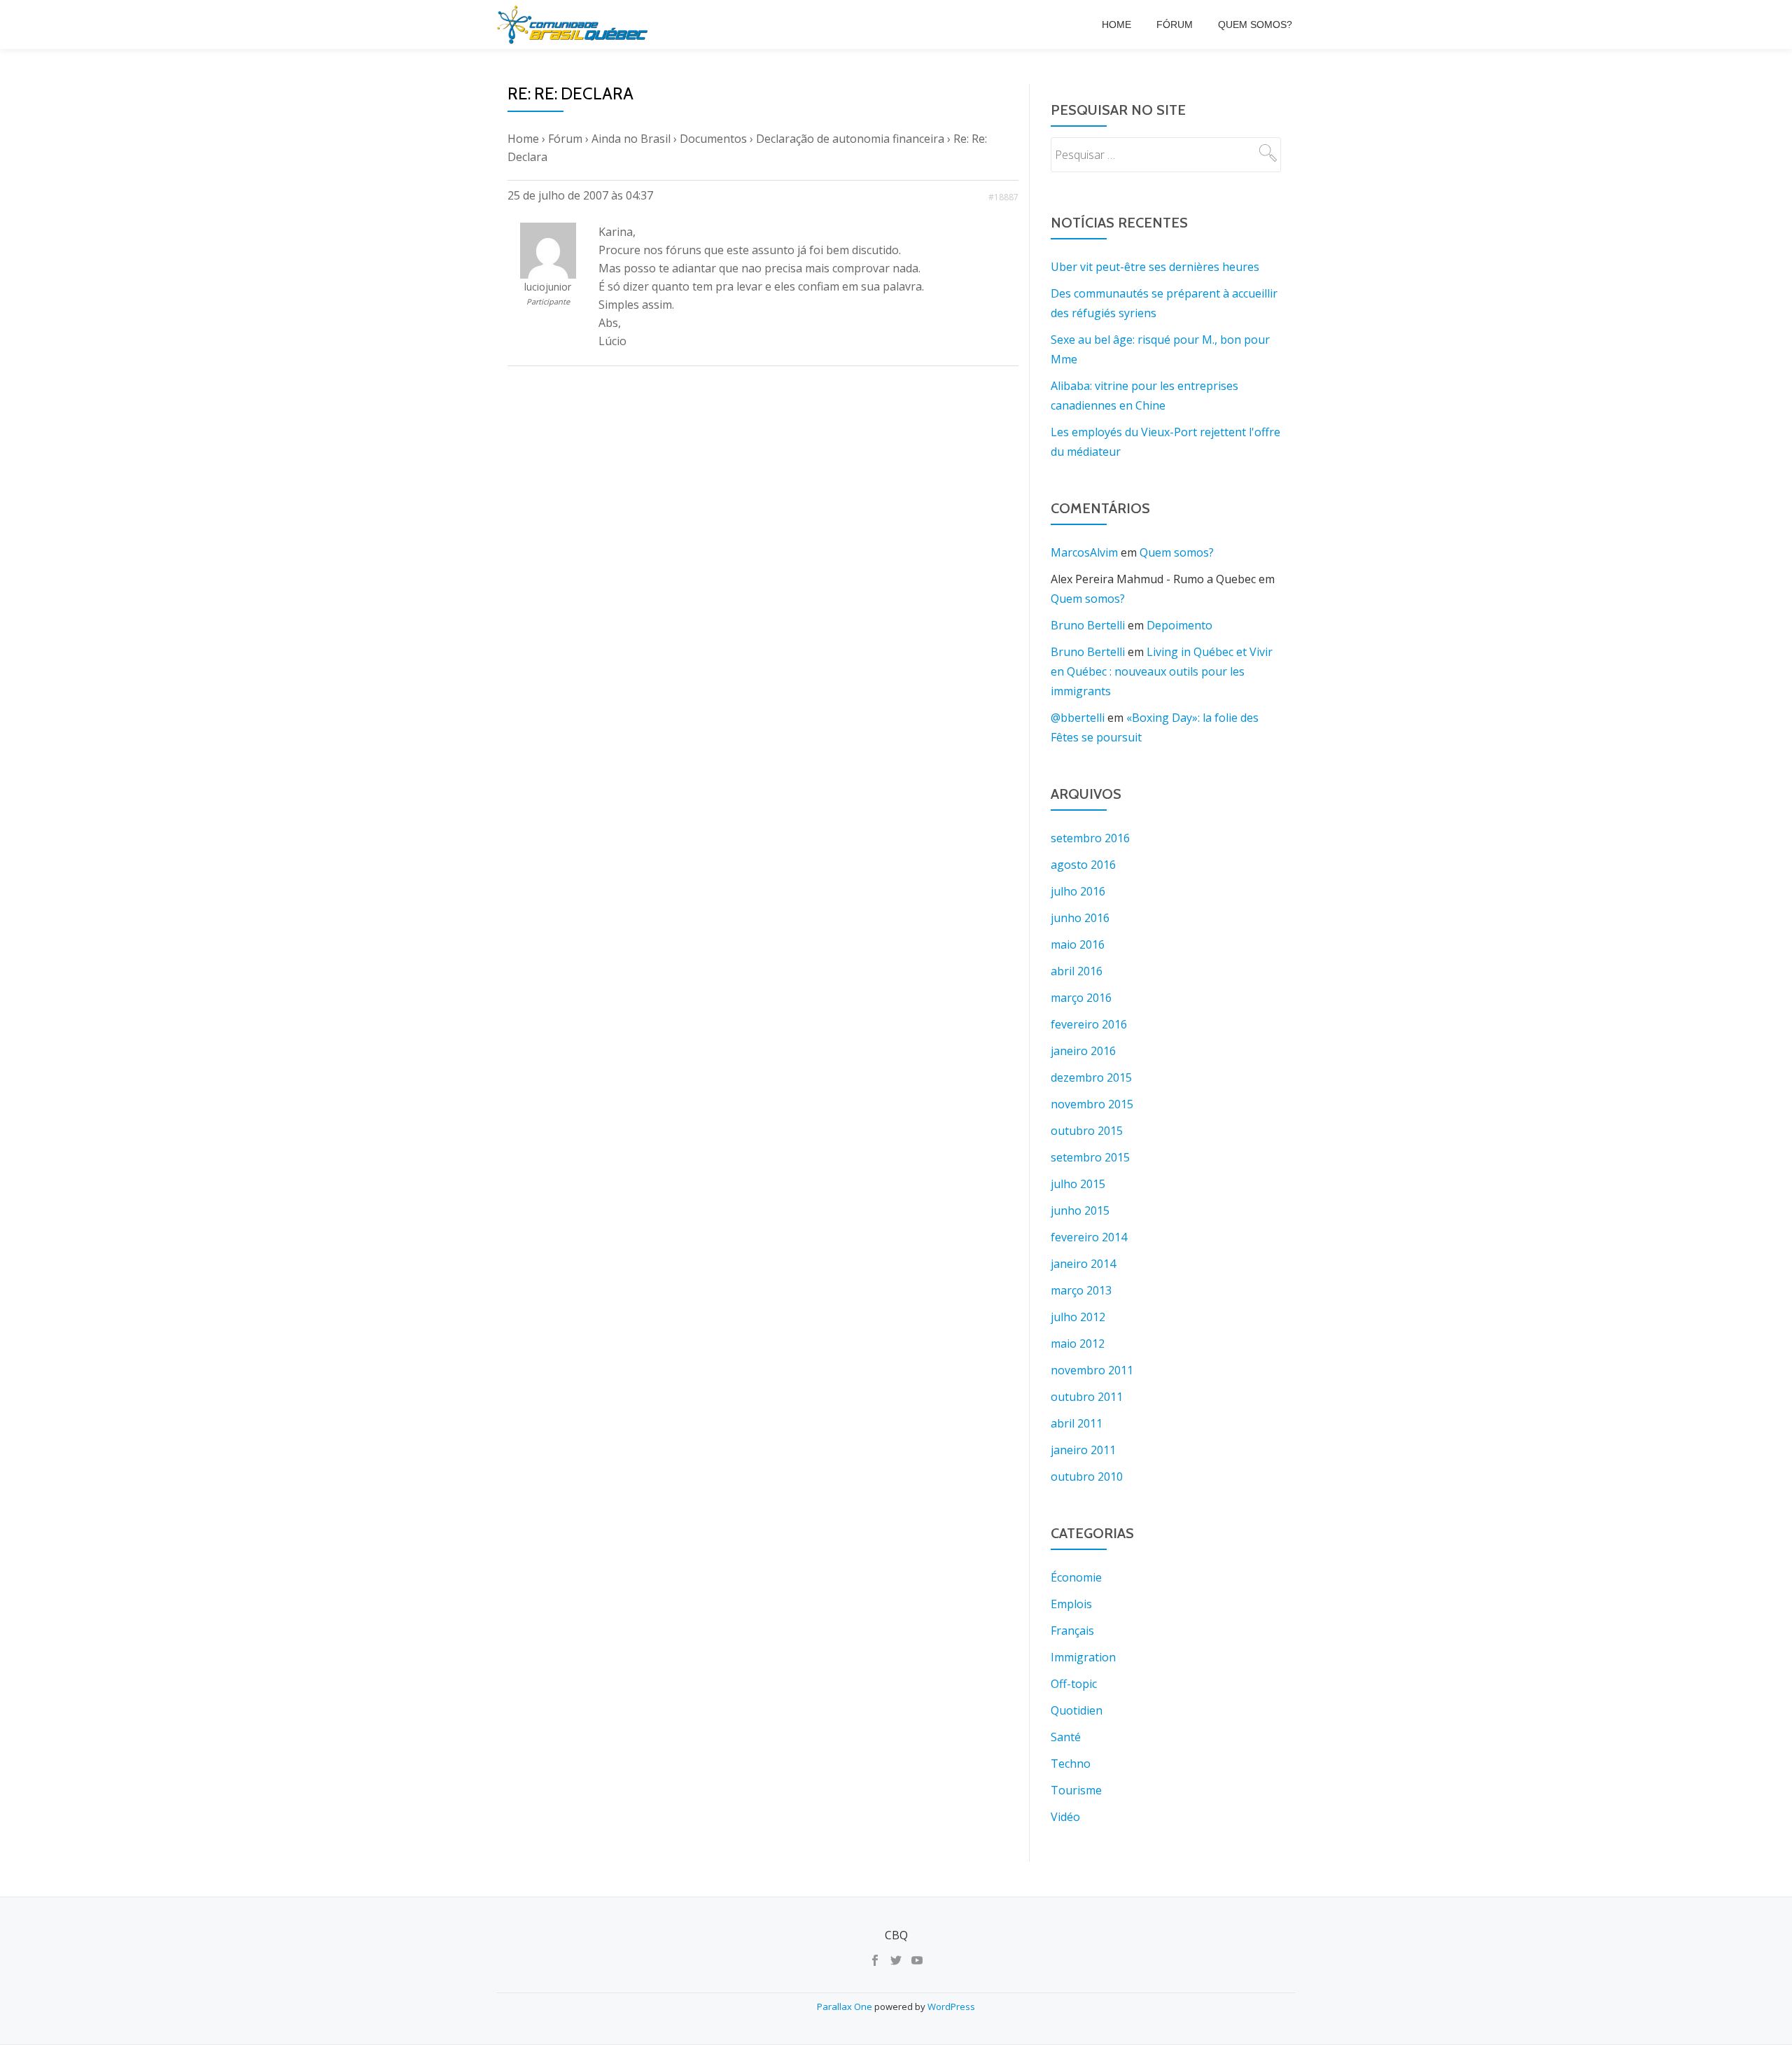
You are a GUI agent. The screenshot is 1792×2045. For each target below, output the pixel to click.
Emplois (1071, 1604)
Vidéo (1065, 1817)
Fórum (1175, 25)
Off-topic (1074, 1684)
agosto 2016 (1083, 865)
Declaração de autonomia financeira (850, 139)
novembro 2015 (1092, 1104)
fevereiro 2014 (1089, 1237)
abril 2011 (1077, 1423)
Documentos (713, 139)
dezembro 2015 (1091, 1077)
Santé (1066, 1737)
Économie (1076, 1577)
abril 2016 (1077, 971)
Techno (1071, 1764)
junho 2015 (1080, 1210)
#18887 (1003, 197)
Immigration (1083, 1657)
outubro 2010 (1087, 1477)
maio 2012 (1078, 1343)
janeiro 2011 (1083, 1450)
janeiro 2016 (1083, 1051)
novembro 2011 (1092, 1370)
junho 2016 (1080, 918)
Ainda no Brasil (631, 139)
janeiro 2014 (1083, 1264)
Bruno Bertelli (1088, 625)
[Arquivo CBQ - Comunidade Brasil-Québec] (575, 25)
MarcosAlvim (1084, 552)
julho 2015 (1078, 1184)
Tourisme (1076, 1790)
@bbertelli (1078, 718)
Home (1116, 25)
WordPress (951, 2006)
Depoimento (1179, 625)
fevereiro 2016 (1089, 1024)
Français (1072, 1631)
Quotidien (1077, 1710)
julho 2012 (1078, 1317)
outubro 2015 (1087, 1131)
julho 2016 (1078, 891)
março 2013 (1081, 1290)
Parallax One (846, 2006)
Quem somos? (1255, 25)
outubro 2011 (1087, 1397)
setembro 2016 (1090, 838)
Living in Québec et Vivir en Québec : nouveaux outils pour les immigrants (1162, 671)
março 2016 (1081, 998)
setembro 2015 (1090, 1157)
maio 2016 (1078, 944)
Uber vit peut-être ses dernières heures (1155, 267)
